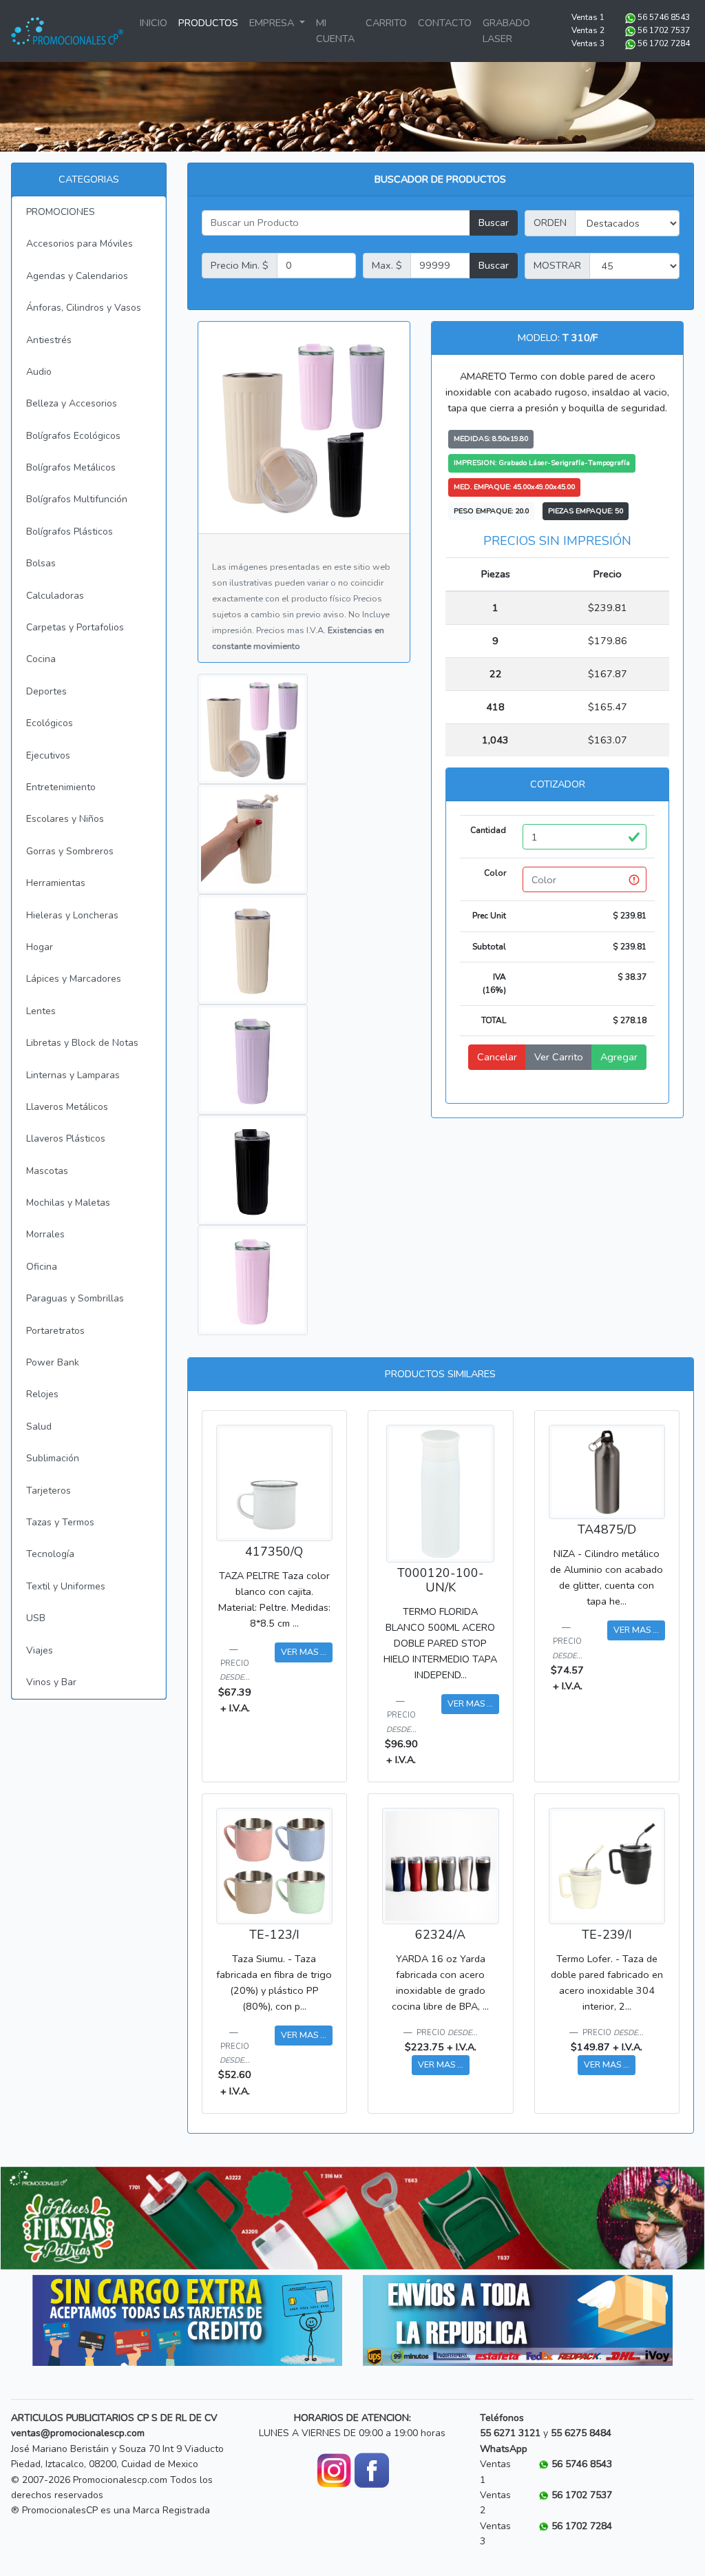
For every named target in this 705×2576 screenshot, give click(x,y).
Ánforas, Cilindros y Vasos (84, 308)
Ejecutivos (48, 755)
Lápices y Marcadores (74, 979)
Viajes (40, 1650)
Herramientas (56, 883)
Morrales (45, 1234)
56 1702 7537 (664, 30)
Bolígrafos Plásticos (70, 532)
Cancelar (497, 1057)
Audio (39, 372)
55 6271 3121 (510, 2433)
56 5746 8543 (664, 17)
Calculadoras (55, 596)
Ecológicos (50, 723)
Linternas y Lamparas (73, 1075)
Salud (39, 1426)
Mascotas (47, 1171)
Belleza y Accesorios (72, 403)
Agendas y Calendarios (77, 276)
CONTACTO (445, 23)
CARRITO (386, 23)
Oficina (42, 1267)
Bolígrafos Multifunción (77, 499)
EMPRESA (273, 23)
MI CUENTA (335, 31)
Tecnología (50, 1554)
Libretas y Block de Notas (82, 1043)
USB (36, 1618)
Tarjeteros (49, 1491)
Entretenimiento (61, 787)
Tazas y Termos (60, 1522)
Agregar (619, 1057)
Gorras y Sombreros (70, 851)
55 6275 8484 (581, 2433)
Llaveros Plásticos (66, 1138)
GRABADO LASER (506, 31)
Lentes (41, 1011)
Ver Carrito (559, 1057)
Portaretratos (55, 1331)
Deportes (46, 691)
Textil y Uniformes (66, 1586)
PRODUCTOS (208, 23)
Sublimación (53, 1458)
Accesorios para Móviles (80, 244)
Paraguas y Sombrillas (75, 1298)
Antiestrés (49, 340)
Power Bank (53, 1362)
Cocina (41, 659)
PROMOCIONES (61, 212)
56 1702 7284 (664, 43)
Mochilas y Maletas (68, 1203)
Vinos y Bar (51, 1682)
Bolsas (41, 563)
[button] (53, 2218)
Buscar (494, 223)
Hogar (40, 947)
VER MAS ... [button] (304, 1652)
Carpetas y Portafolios (75, 627)
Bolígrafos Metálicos (71, 467)
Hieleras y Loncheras (72, 915)
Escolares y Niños (65, 819)
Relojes (42, 1394)
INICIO (154, 23)
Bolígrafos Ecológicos (73, 436)
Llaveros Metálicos (67, 1107)
